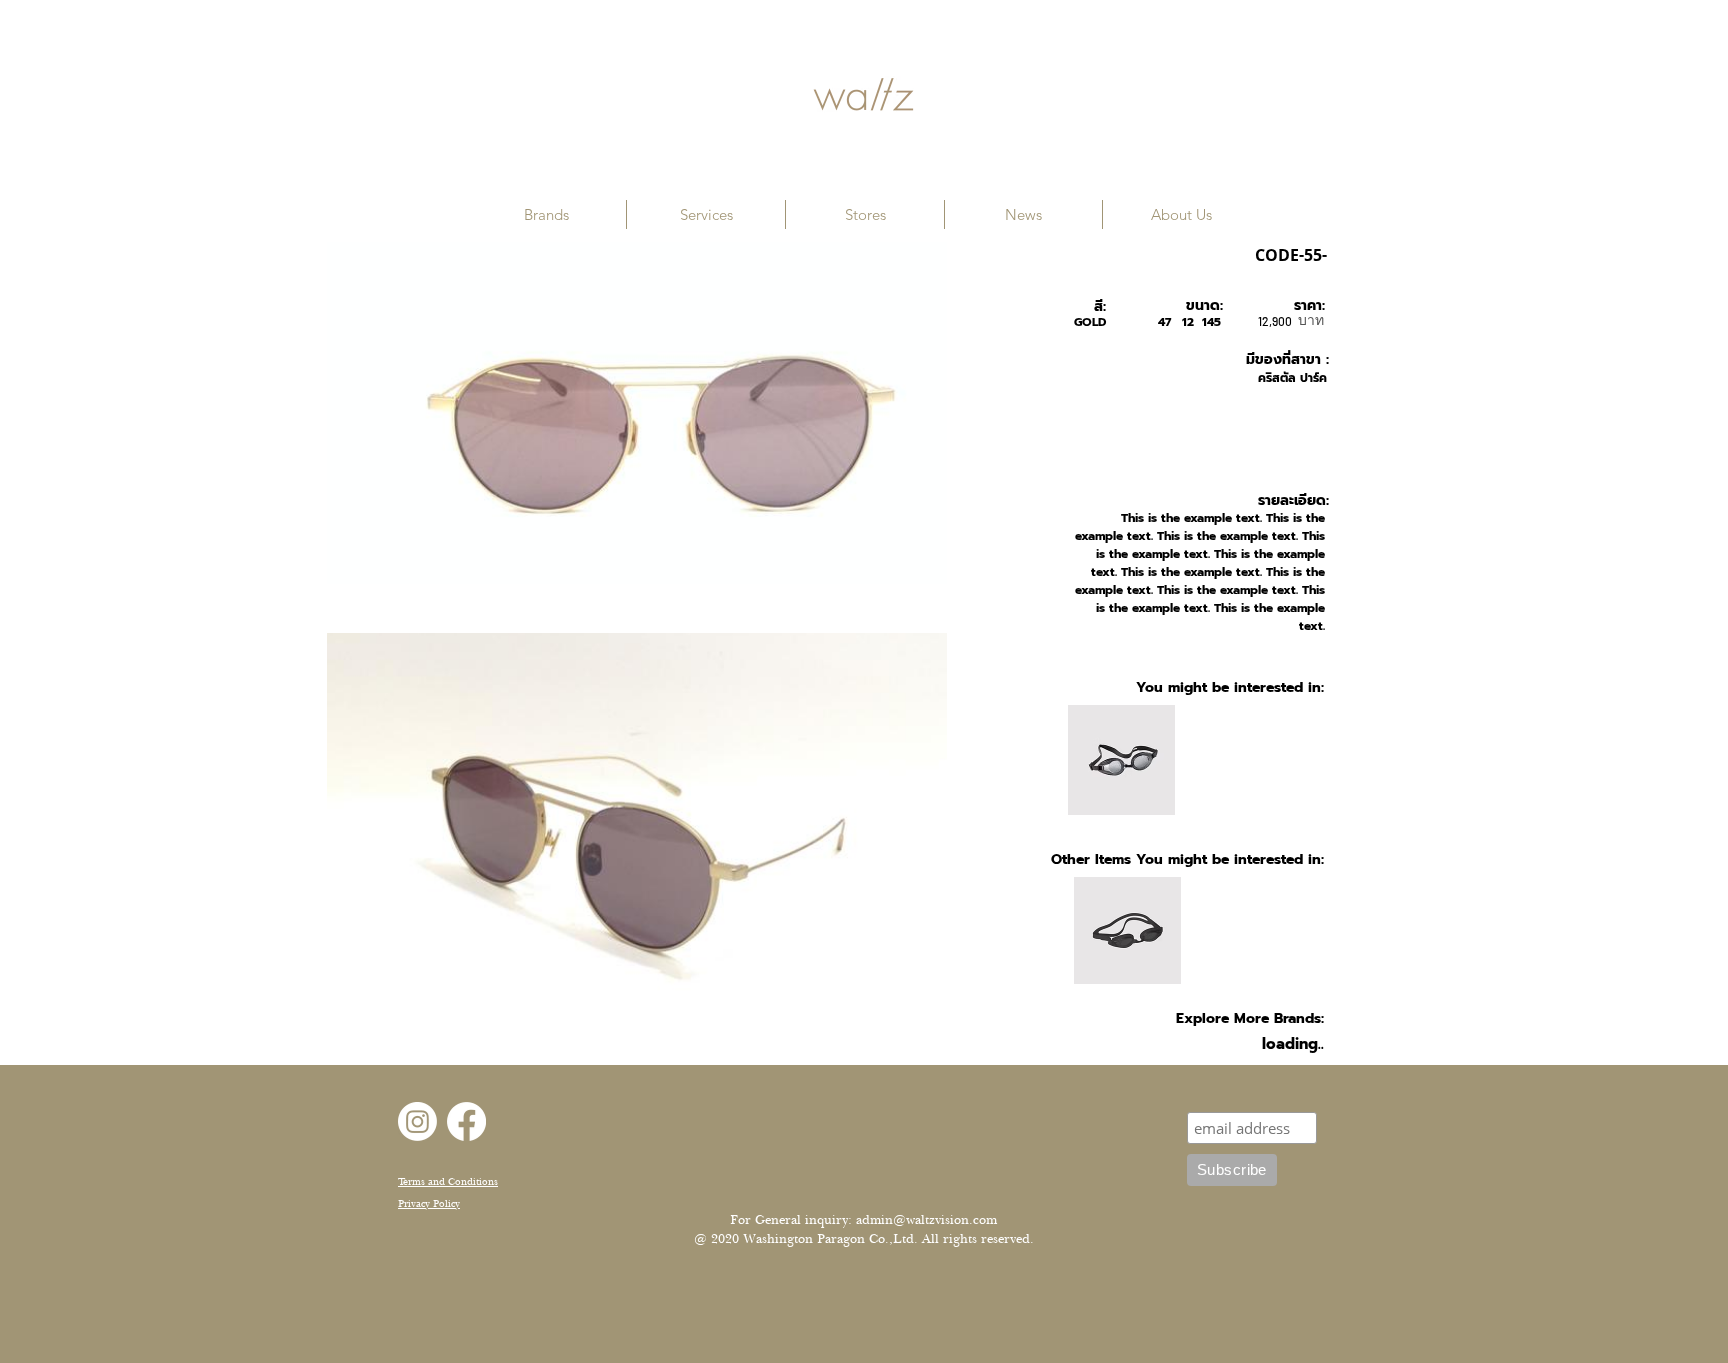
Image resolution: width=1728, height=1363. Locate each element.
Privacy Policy (429, 1203)
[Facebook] (466, 1121)
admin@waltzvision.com (926, 1220)
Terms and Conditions (448, 1181)
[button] (546, 214)
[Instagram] (417, 1121)
